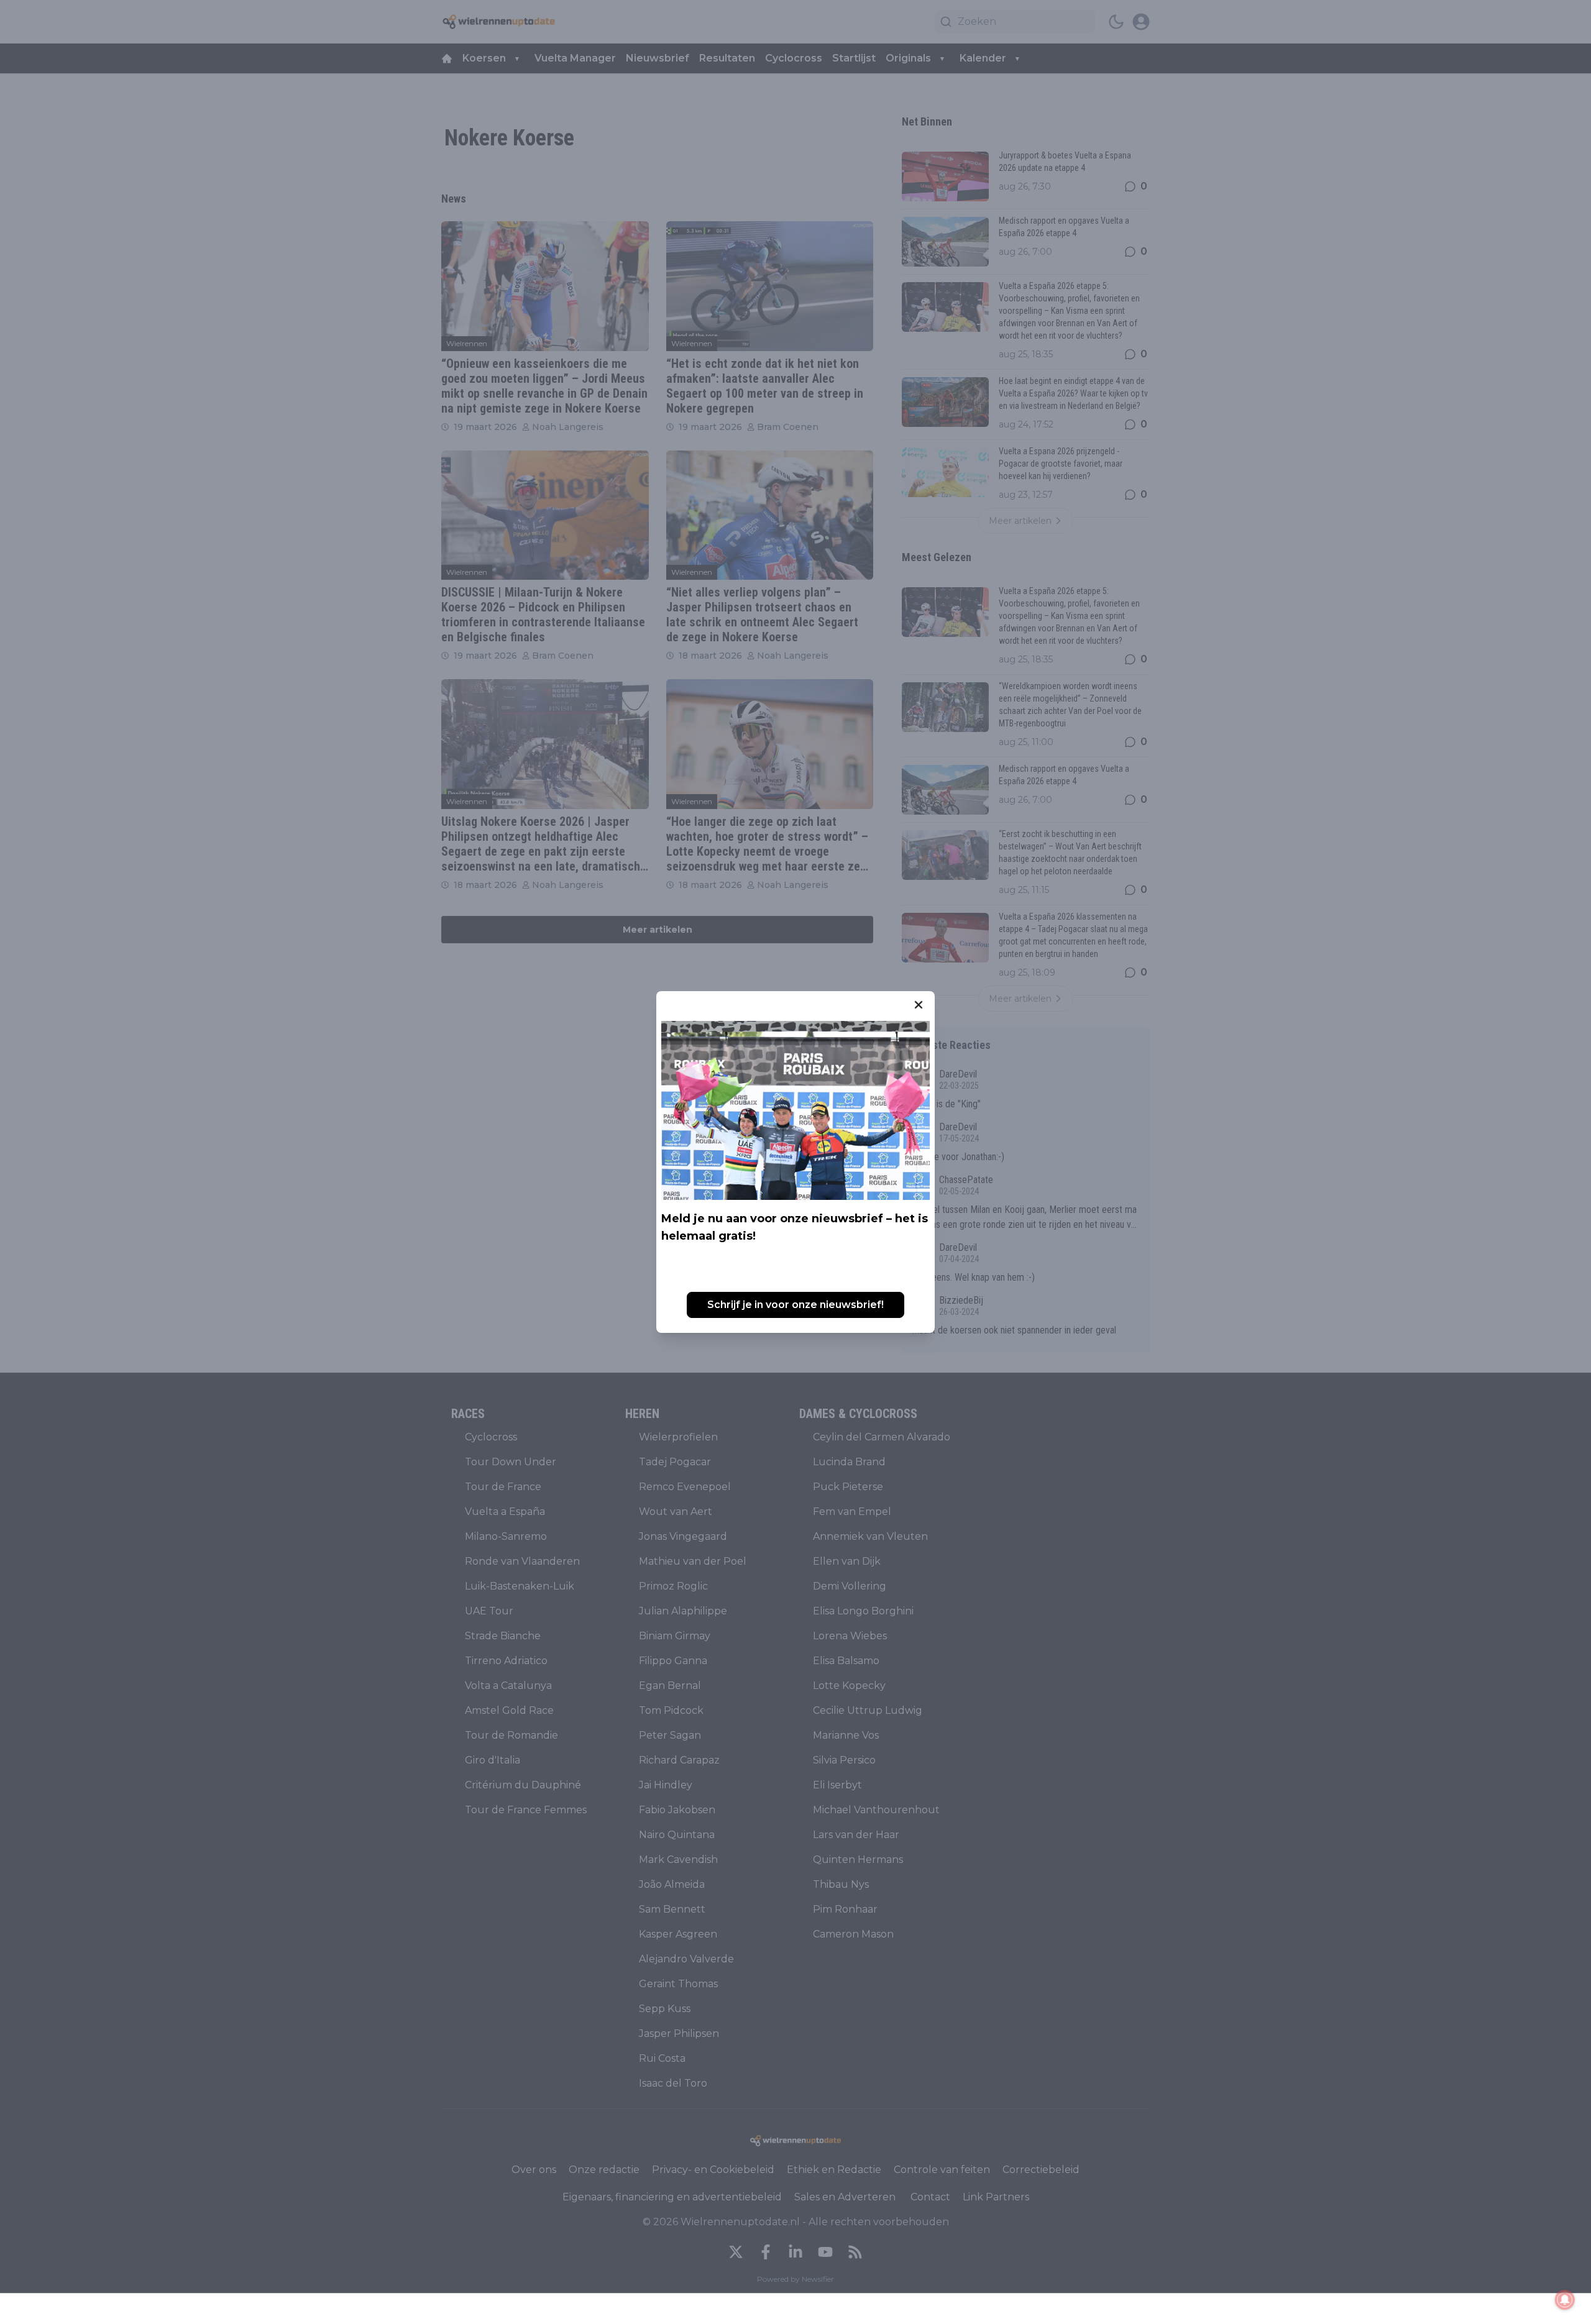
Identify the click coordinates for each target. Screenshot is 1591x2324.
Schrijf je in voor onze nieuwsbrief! (795, 1305)
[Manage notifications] (1565, 2300)
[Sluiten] (919, 1005)
